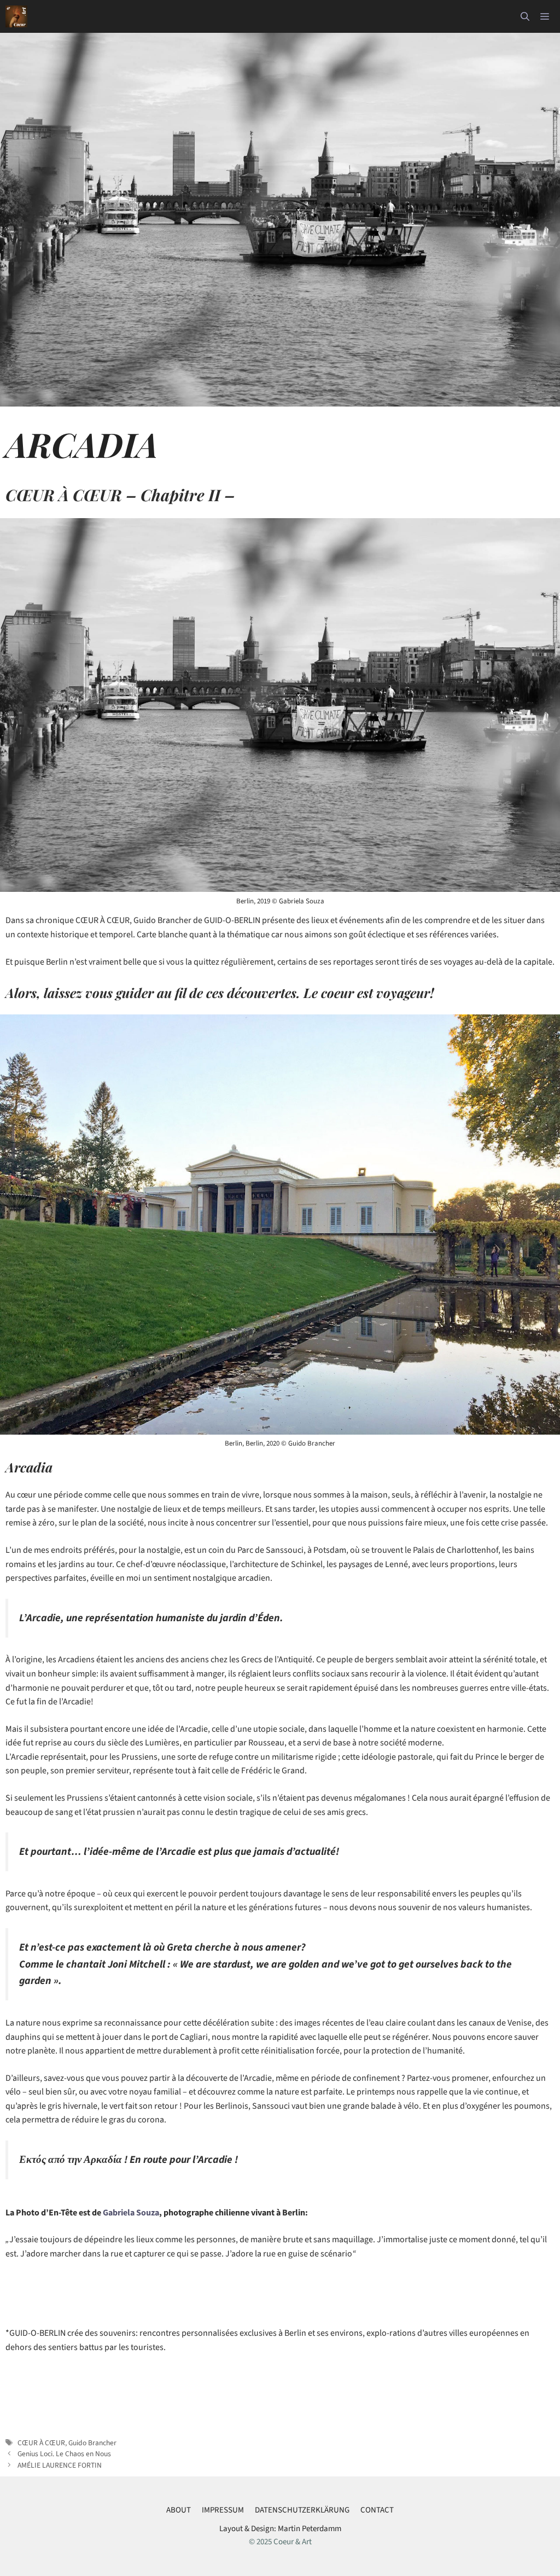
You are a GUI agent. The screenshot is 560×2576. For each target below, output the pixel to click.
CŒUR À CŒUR (41, 2443)
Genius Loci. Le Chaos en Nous (64, 2454)
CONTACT (377, 2510)
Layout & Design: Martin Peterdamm (280, 2529)
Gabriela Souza (131, 2213)
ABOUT (179, 2510)
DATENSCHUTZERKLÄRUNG (302, 2510)
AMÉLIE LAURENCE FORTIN (60, 2465)
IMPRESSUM (223, 2510)
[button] (525, 16)
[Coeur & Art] (16, 16)
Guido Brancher (92, 2443)
